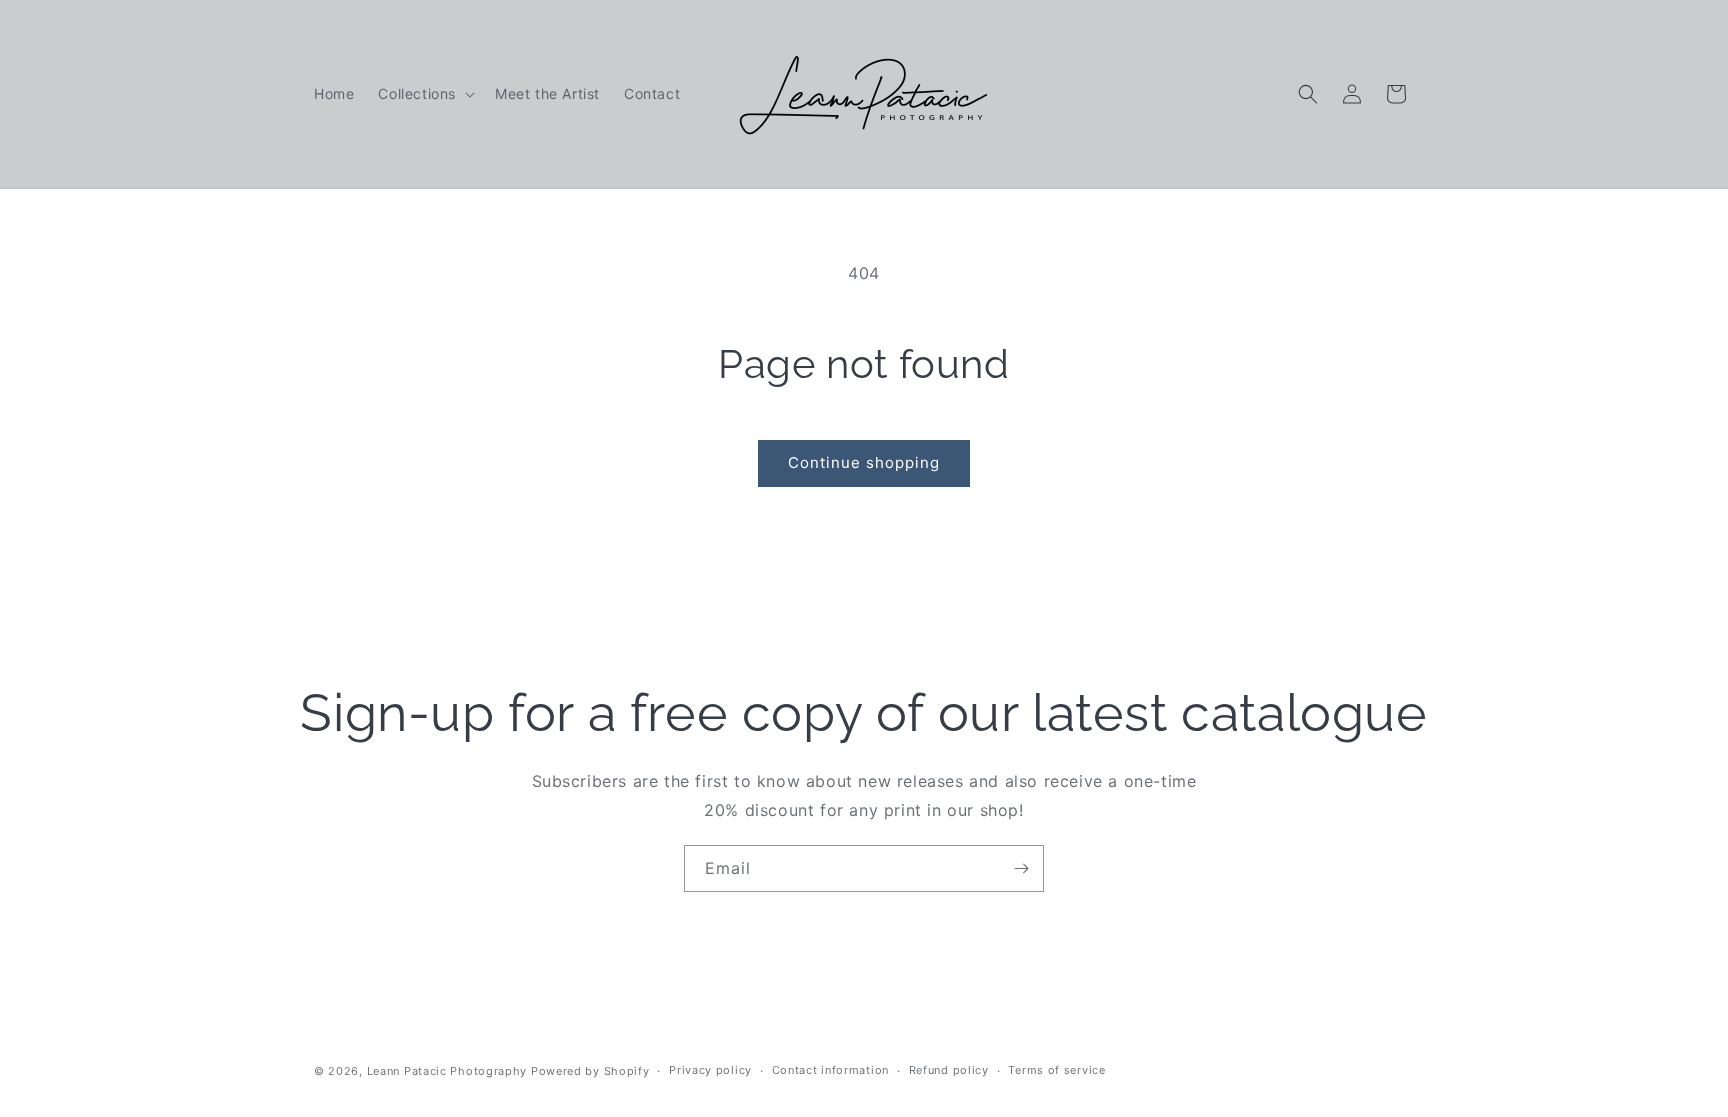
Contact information (830, 1070)
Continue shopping (864, 462)
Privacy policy (710, 1070)
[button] (424, 94)
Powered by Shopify (590, 1071)
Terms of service (1056, 1070)
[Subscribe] (1021, 868)
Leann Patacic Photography (447, 1071)
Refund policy (949, 1070)
